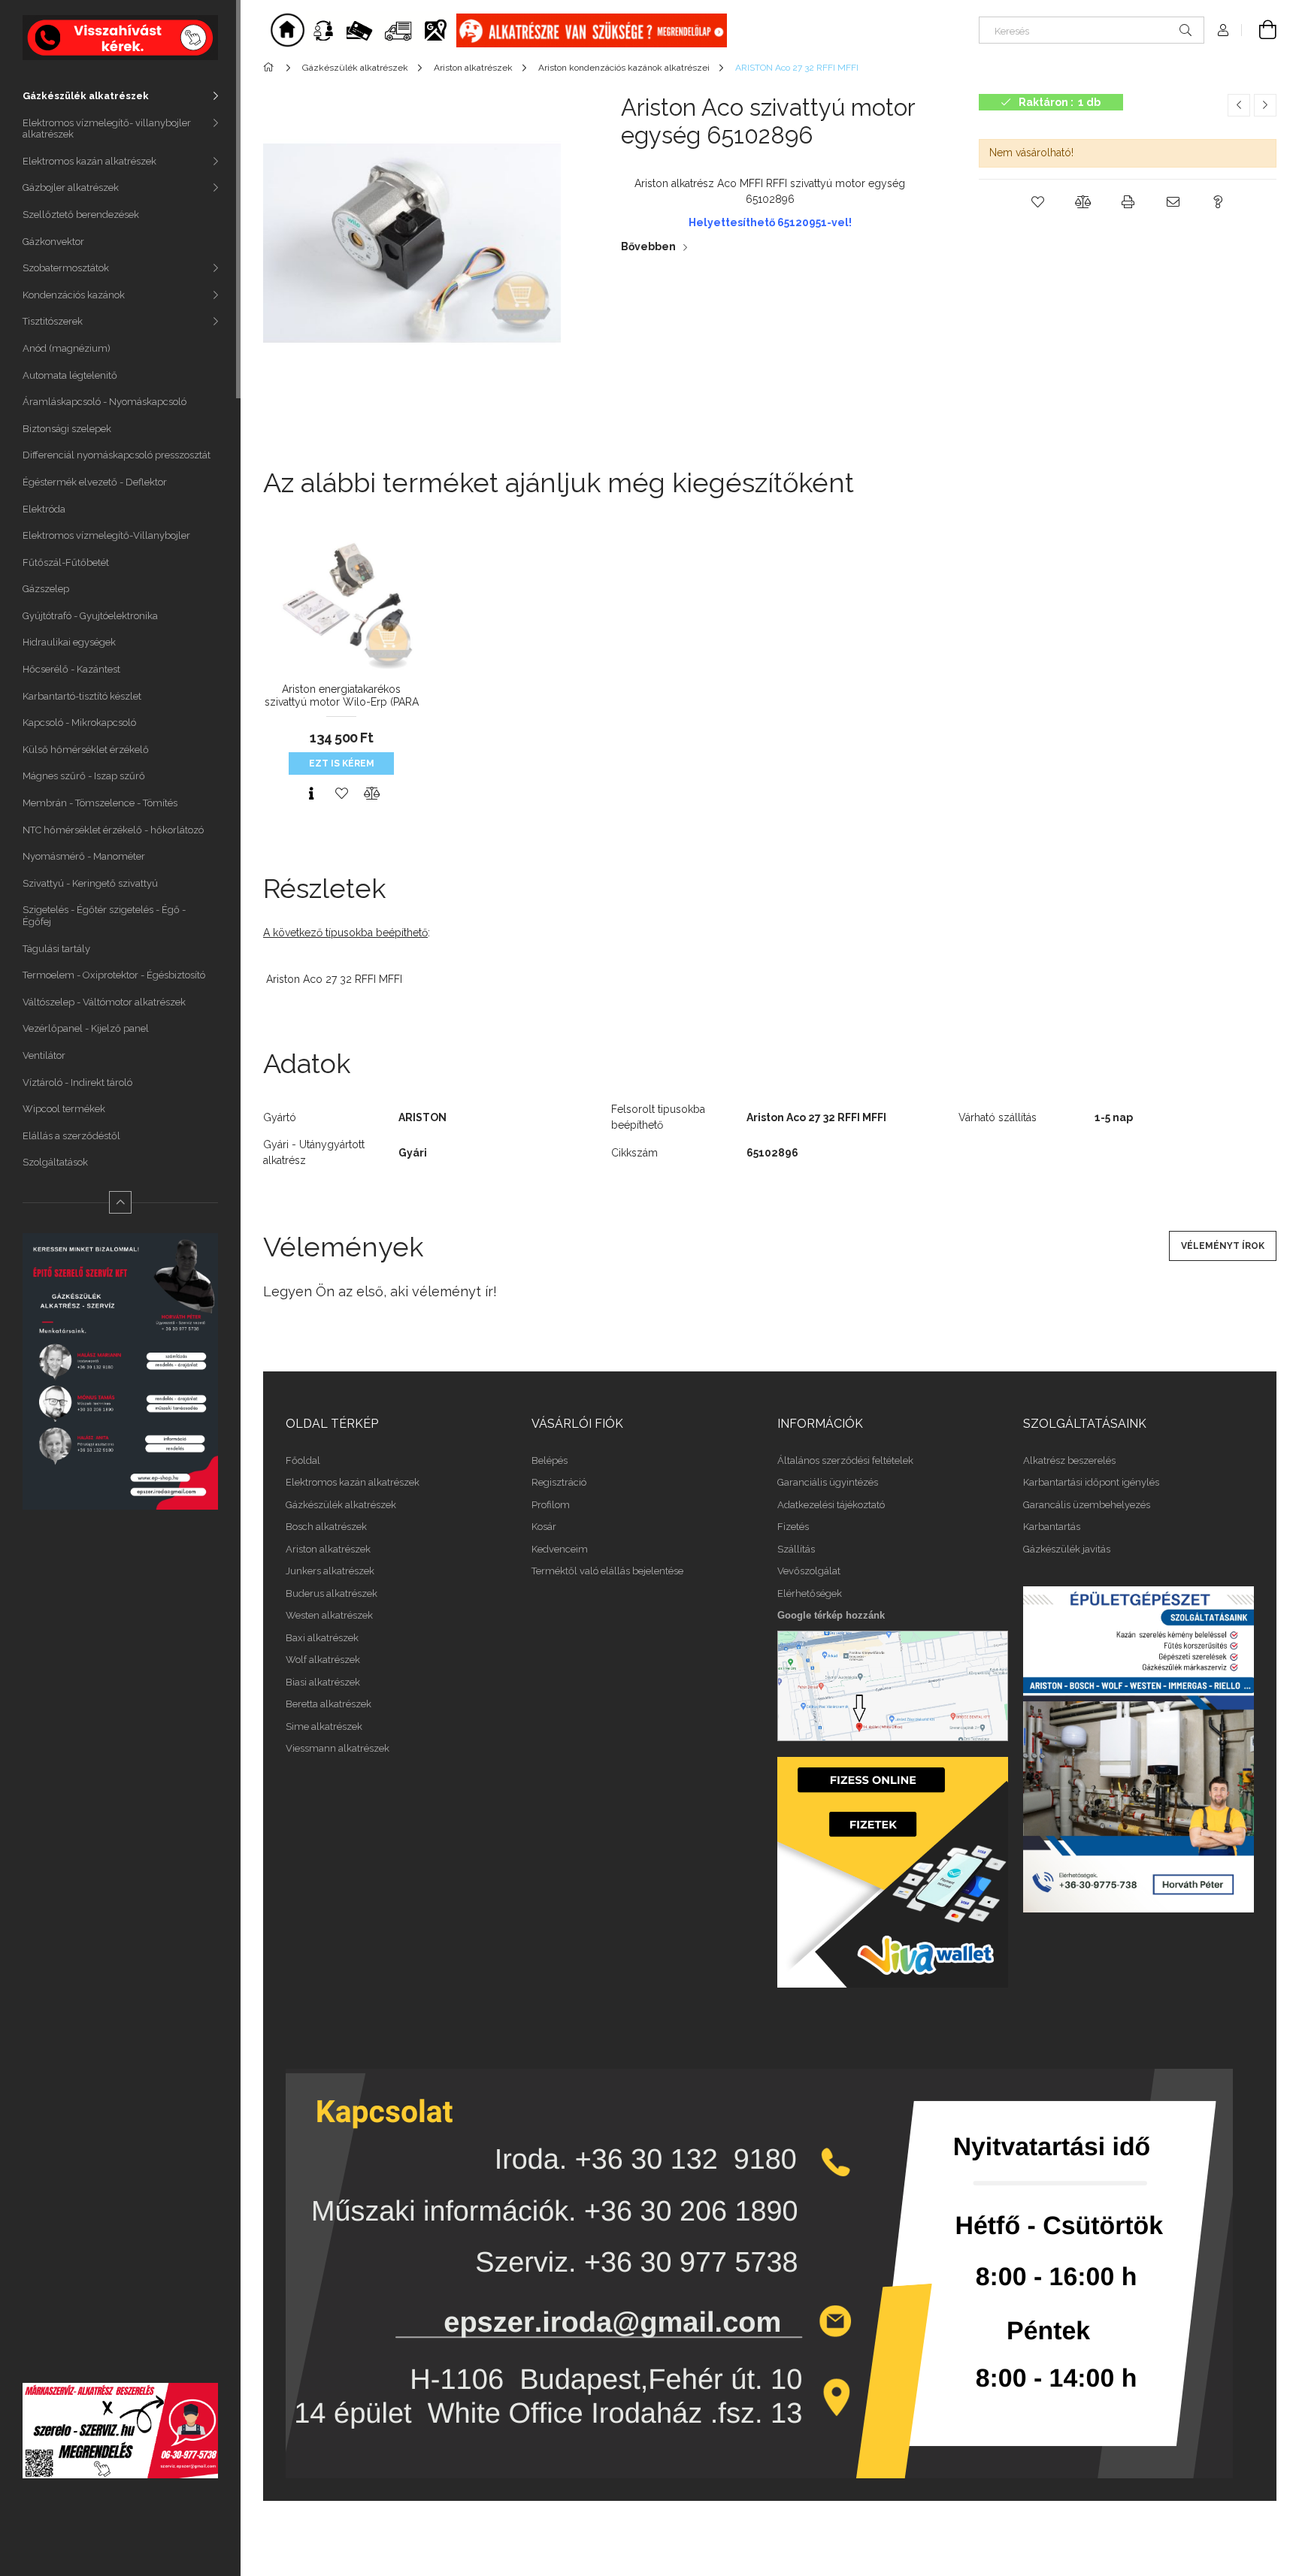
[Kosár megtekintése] (1259, 30)
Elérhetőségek (810, 1593)
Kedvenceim (560, 1549)
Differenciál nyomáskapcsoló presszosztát (117, 455)
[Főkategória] (271, 68)
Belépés (550, 1460)
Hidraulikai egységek (69, 642)
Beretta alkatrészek (329, 1704)
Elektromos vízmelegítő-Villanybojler (106, 535)
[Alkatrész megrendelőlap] (592, 29)
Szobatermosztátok (66, 268)
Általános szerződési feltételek (845, 1460)
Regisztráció (559, 1482)
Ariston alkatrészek (328, 1549)
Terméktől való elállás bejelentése (607, 1571)
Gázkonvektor (53, 242)
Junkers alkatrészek (330, 1571)
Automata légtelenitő (70, 375)
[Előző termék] (1239, 105)
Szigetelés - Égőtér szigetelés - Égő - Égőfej (104, 916)
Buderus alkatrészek (332, 1593)
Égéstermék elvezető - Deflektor (95, 482)
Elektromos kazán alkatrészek (89, 161)
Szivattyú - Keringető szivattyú (90, 883)
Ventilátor (44, 1055)
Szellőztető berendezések (81, 215)
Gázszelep (46, 589)
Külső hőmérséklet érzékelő (86, 750)
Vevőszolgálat (809, 1571)
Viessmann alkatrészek (338, 1748)
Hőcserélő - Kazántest (71, 669)
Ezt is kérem (342, 763)
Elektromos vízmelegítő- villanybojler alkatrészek (107, 129)
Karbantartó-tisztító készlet (82, 696)
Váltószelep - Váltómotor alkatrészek (104, 1002)
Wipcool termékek (64, 1109)
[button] (1037, 202)
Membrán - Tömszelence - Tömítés (100, 803)
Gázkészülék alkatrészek (86, 96)
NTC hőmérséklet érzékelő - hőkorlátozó (113, 830)
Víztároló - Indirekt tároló (77, 1082)
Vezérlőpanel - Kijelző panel (86, 1028)
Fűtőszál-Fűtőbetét (66, 562)
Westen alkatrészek (329, 1615)
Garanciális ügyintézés (828, 1482)
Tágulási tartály (56, 949)
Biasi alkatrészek (323, 1682)
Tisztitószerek (53, 321)
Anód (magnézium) (67, 348)
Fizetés (793, 1527)
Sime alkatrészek (324, 1726)
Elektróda (44, 509)
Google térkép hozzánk (831, 1615)
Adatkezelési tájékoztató (831, 1505)
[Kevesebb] (120, 1202)
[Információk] (381, 29)
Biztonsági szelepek (67, 429)
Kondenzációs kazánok (74, 295)
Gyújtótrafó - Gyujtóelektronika (90, 616)
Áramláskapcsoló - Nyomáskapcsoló (104, 402)
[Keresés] (1185, 30)
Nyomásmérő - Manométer (84, 856)
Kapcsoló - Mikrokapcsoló (79, 723)
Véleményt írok (1223, 1246)
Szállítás (796, 1549)
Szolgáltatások (55, 1162)
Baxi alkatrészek (322, 1638)
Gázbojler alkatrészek (71, 187)
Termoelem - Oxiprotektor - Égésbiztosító (114, 975)
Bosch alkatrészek (326, 1527)
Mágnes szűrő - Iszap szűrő (84, 776)
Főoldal (303, 1460)
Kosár (544, 1527)
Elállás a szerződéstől (71, 1136)
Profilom (551, 1505)
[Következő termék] (1265, 105)
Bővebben (648, 246)
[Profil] (1223, 30)
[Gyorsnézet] (311, 794)
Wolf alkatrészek (323, 1660)
